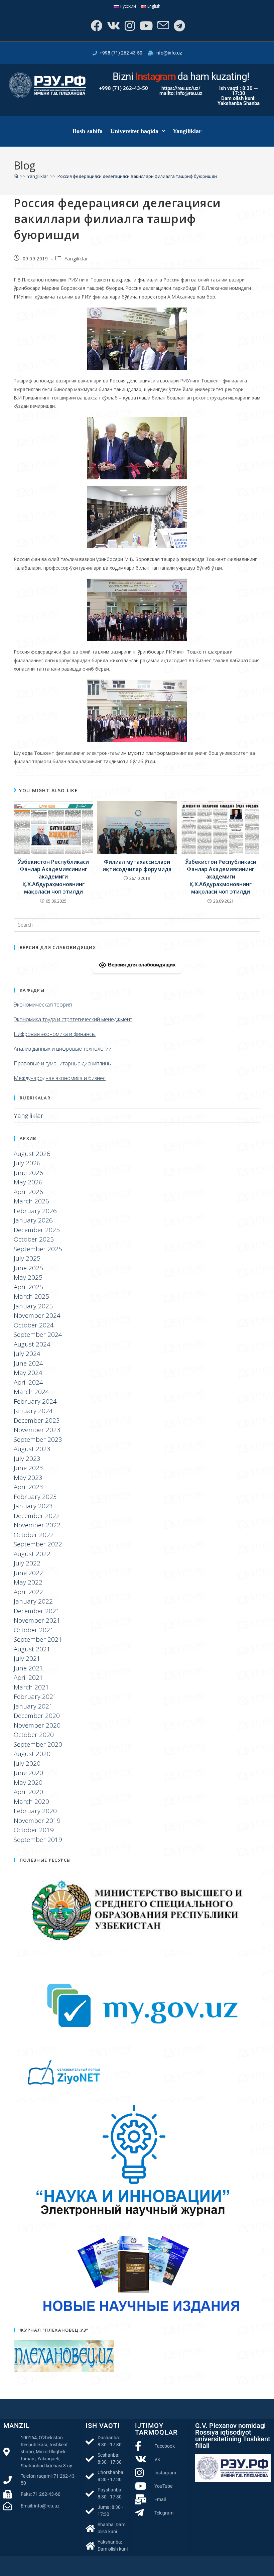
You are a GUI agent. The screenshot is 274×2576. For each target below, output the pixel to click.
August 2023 (32, 1449)
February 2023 (35, 1497)
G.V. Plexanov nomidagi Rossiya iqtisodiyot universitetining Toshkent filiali (233, 2436)
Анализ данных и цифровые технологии (63, 1049)
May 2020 (28, 1782)
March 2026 (31, 1201)
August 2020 (32, 1754)
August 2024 (32, 1344)
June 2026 (28, 1173)
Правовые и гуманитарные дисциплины (63, 1063)
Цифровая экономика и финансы (55, 1034)
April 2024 (28, 1382)
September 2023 (38, 1439)
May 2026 (28, 1182)
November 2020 (37, 1725)
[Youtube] (146, 26)
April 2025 (28, 1287)
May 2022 (28, 1582)
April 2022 (28, 1592)
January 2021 (33, 1706)
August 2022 (32, 1554)
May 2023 (28, 1478)
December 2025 (37, 1230)
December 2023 (37, 1420)
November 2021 (37, 1620)
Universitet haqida (134, 131)
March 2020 (31, 1801)
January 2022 (33, 1601)
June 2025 (28, 1268)
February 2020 (35, 1811)
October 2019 (34, 1830)
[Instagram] (129, 26)
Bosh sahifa (88, 131)
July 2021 (27, 1658)
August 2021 (32, 1649)
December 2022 (37, 1516)
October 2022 (34, 1535)
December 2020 (37, 1716)
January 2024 (33, 1411)
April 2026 (28, 1192)
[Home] (16, 176)
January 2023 (33, 1506)
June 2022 (28, 1573)
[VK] (113, 26)
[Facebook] (96, 26)
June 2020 (28, 1773)
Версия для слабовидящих (141, 965)
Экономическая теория (43, 1005)
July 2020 (27, 1763)
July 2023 (27, 1458)
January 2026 (33, 1220)
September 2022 (38, 1544)
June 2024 (28, 1363)
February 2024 (35, 1401)
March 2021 (31, 1687)
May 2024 (28, 1373)
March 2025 (31, 1296)
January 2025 (33, 1306)
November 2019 (37, 1821)
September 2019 (38, 1840)
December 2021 (37, 1611)
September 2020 (38, 1744)
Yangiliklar (187, 131)
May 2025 (28, 1277)
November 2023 (37, 1430)
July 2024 (27, 1354)
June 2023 (28, 1468)
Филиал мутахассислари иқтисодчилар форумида (137, 865)
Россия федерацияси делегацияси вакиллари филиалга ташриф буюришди (137, 176)
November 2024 (37, 1315)
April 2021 (28, 1677)
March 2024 (31, 1392)
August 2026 (32, 1154)
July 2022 (27, 1563)
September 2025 (38, 1249)
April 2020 (28, 1792)
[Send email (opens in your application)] (163, 26)
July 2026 (27, 1163)
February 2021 (35, 1696)
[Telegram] (179, 26)
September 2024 (38, 1334)
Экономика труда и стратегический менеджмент (73, 1019)
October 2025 (34, 1239)
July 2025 (27, 1258)
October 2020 (34, 1735)
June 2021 (28, 1668)
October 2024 (34, 1325)
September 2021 (38, 1639)
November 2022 (37, 1525)
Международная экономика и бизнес (60, 1078)
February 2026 (35, 1211)
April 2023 (28, 1487)
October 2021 (34, 1630)
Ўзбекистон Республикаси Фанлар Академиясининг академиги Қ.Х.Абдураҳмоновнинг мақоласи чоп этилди (53, 877)
